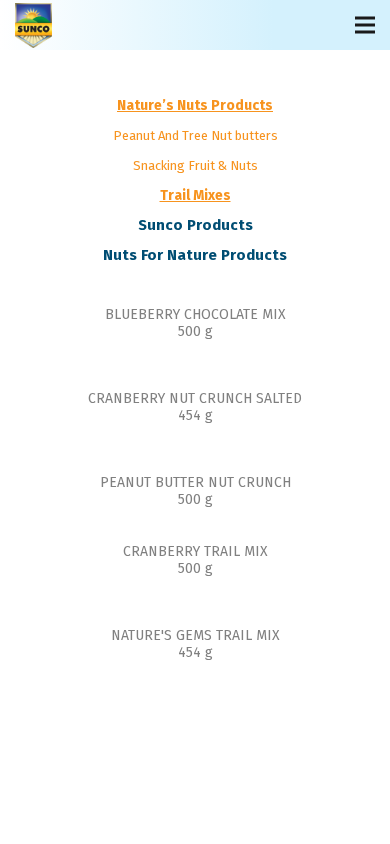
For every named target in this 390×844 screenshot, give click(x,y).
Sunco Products (195, 225)
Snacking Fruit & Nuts (195, 165)
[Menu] (365, 25)
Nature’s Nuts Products (195, 105)
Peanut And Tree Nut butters (195, 135)
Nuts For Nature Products (195, 255)
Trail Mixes (195, 195)
